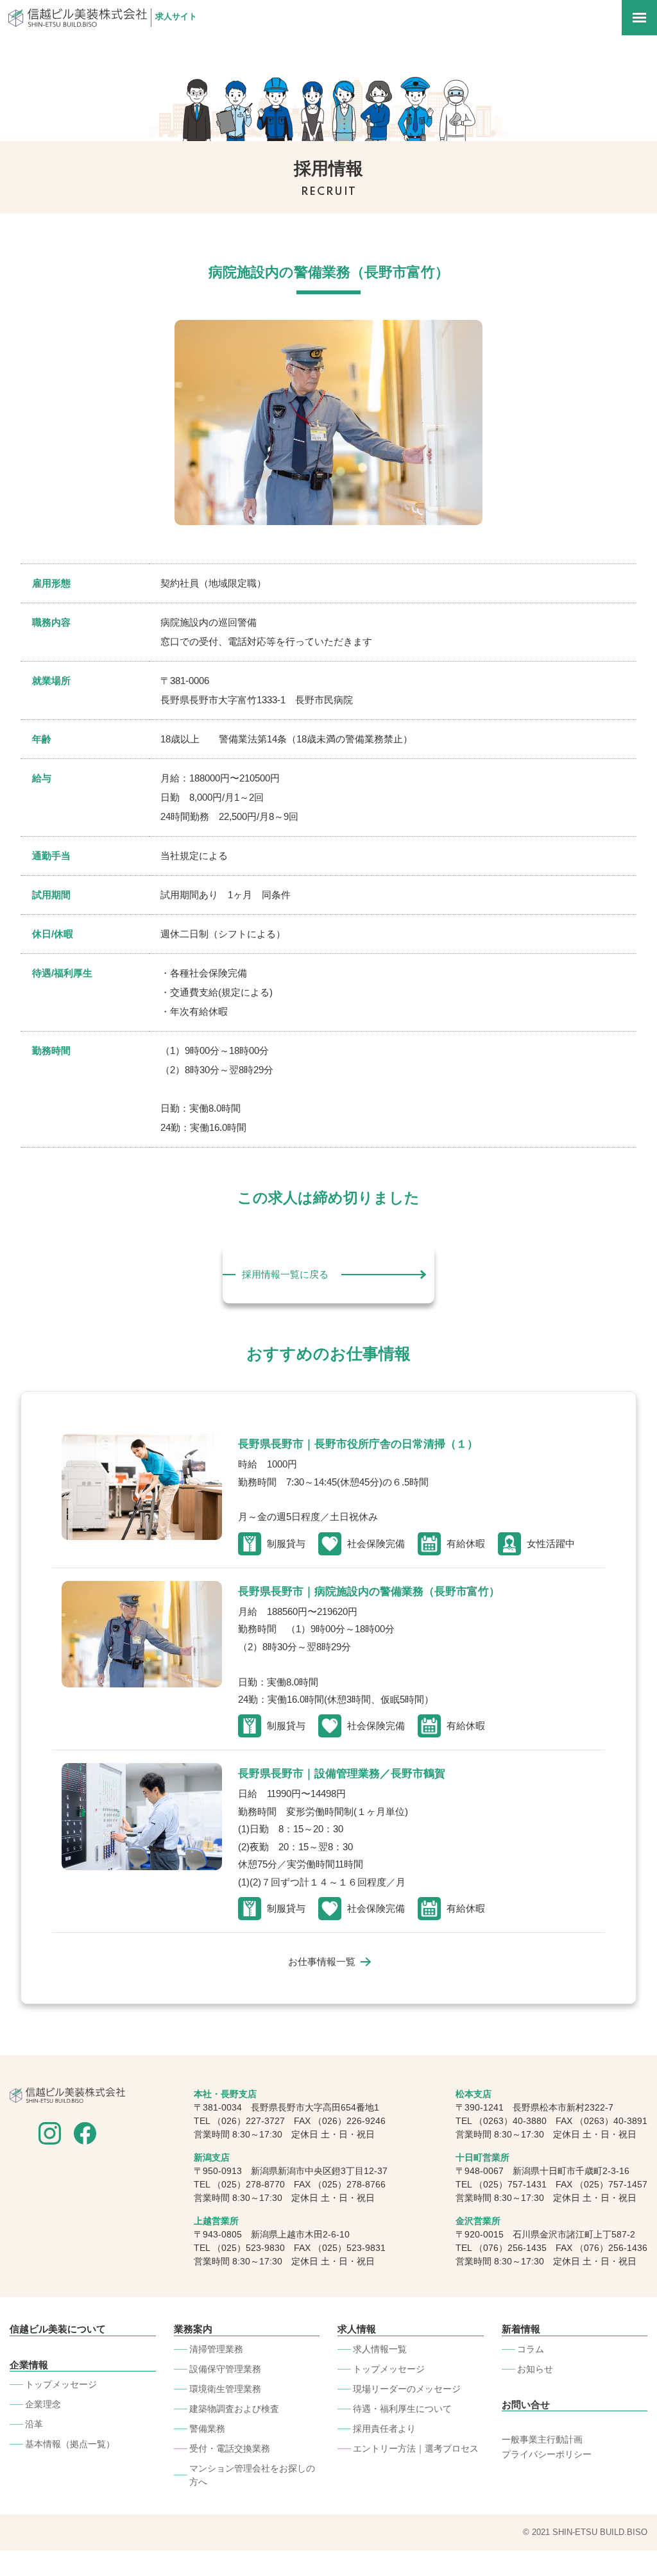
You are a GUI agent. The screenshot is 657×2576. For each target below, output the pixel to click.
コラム (531, 2349)
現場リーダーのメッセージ (407, 2389)
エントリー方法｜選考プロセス (416, 2448)
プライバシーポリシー (547, 2454)
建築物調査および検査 (234, 2409)
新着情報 (521, 2329)
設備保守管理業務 (225, 2369)
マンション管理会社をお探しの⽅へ (252, 2475)
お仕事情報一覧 (322, 1962)
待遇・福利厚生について (402, 2409)
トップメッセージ (61, 2384)
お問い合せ (526, 2405)
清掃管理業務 (216, 2349)
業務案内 (193, 2329)
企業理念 (43, 2404)
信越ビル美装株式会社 (78, 18)
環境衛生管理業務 (225, 2389)
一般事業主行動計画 (542, 2439)
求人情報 (357, 2329)
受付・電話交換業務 (230, 2448)
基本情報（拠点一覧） (70, 2444)
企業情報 (29, 2365)
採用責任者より (384, 2429)
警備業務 (207, 2429)
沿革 (34, 2424)
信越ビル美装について (58, 2329)
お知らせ (535, 2369)
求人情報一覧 (380, 2349)
